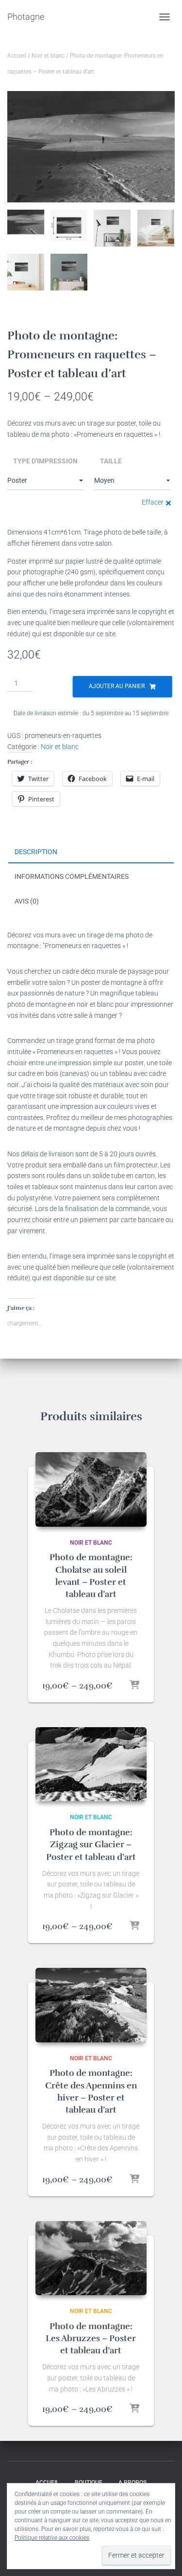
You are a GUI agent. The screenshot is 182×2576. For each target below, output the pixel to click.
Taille (111, 461)
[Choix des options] (134, 1686)
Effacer (153, 502)
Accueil (17, 56)
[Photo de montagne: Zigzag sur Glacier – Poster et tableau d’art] (91, 1764)
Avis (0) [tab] (27, 901)
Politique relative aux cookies (52, 2538)
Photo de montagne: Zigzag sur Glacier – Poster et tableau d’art (91, 1844)
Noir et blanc (48, 56)
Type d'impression (45, 461)
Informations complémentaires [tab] (72, 876)
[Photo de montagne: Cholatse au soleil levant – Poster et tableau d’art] (91, 1489)
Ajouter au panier (117, 686)
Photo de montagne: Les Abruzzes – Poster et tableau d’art (91, 2338)
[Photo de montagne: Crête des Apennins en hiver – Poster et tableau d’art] (91, 2005)
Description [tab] (36, 852)
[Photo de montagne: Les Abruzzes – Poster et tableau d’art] (91, 2258)
